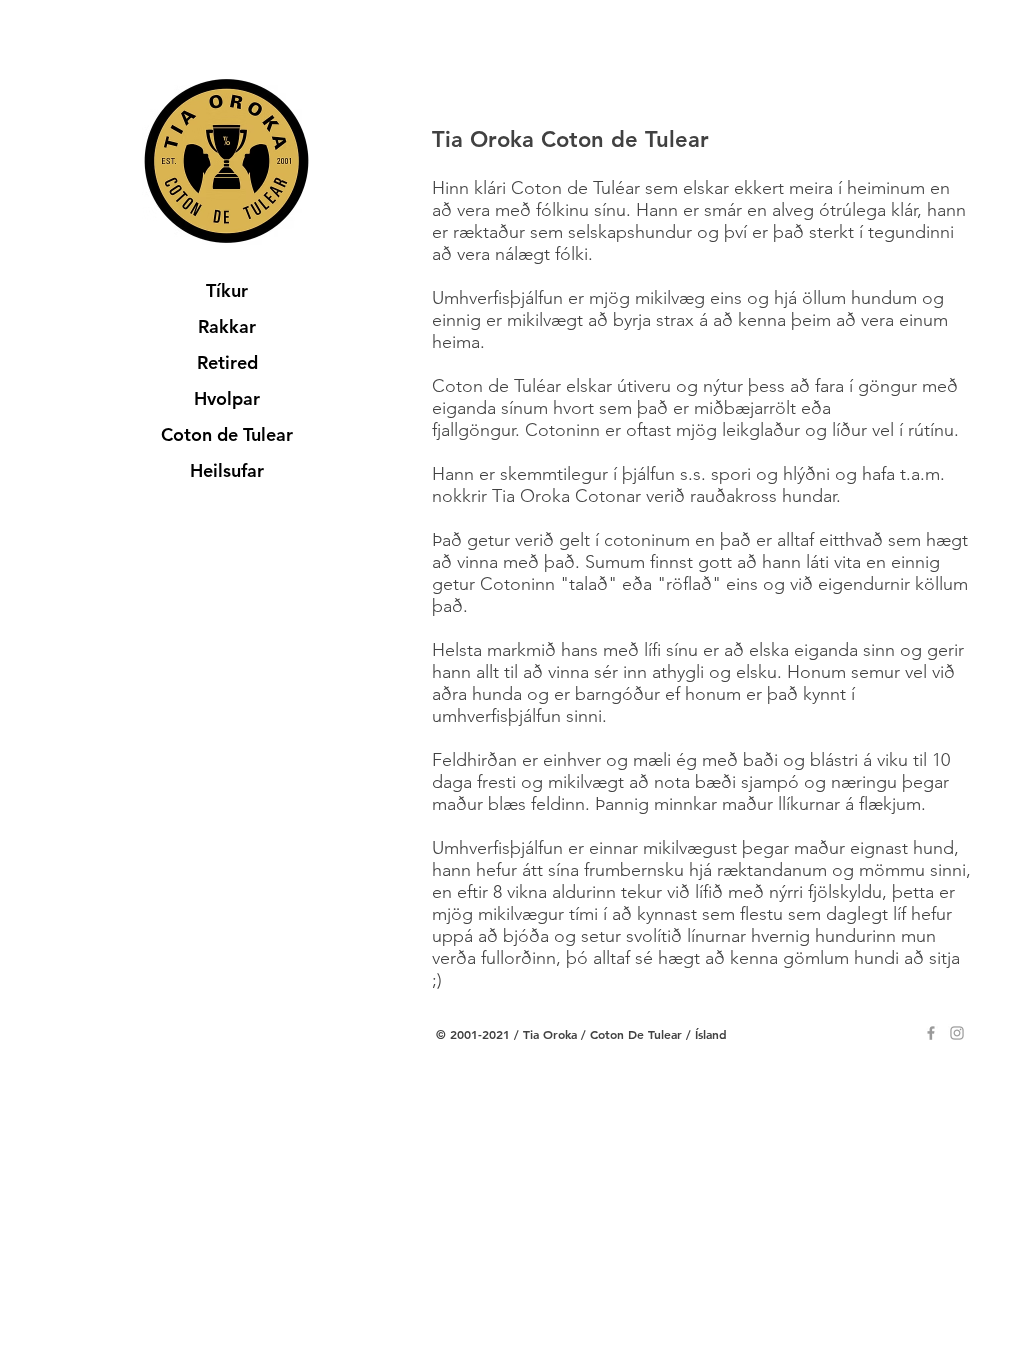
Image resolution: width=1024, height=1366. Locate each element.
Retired (227, 362)
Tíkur (227, 290)
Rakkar (227, 326)
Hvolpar (227, 398)
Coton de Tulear (227, 434)
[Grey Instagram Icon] (957, 1033)
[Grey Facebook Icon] (931, 1033)
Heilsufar (227, 470)
